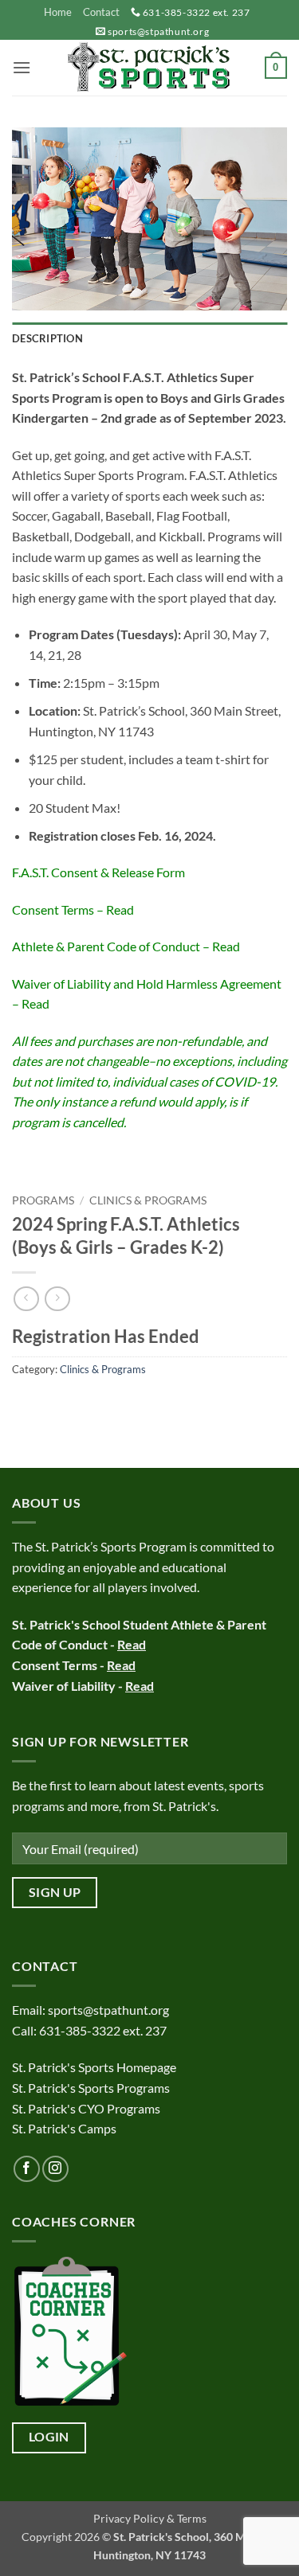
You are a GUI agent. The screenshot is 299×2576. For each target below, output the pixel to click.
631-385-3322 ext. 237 (197, 12)
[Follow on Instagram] (55, 2169)
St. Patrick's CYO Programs (86, 2108)
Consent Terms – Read (73, 909)
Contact (101, 12)
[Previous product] (57, 1299)
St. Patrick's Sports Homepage (94, 2067)
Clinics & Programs (148, 1200)
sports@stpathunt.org (158, 31)
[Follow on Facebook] (27, 2169)
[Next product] (26, 1299)
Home (58, 12)
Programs (43, 1200)
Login (49, 2437)
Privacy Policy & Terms (150, 2518)
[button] (22, 67)
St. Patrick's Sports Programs (91, 2088)
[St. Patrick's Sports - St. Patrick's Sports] (150, 67)
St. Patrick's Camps (65, 2128)
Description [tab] (47, 338)
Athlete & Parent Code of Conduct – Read (126, 946)
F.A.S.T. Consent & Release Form (98, 872)
